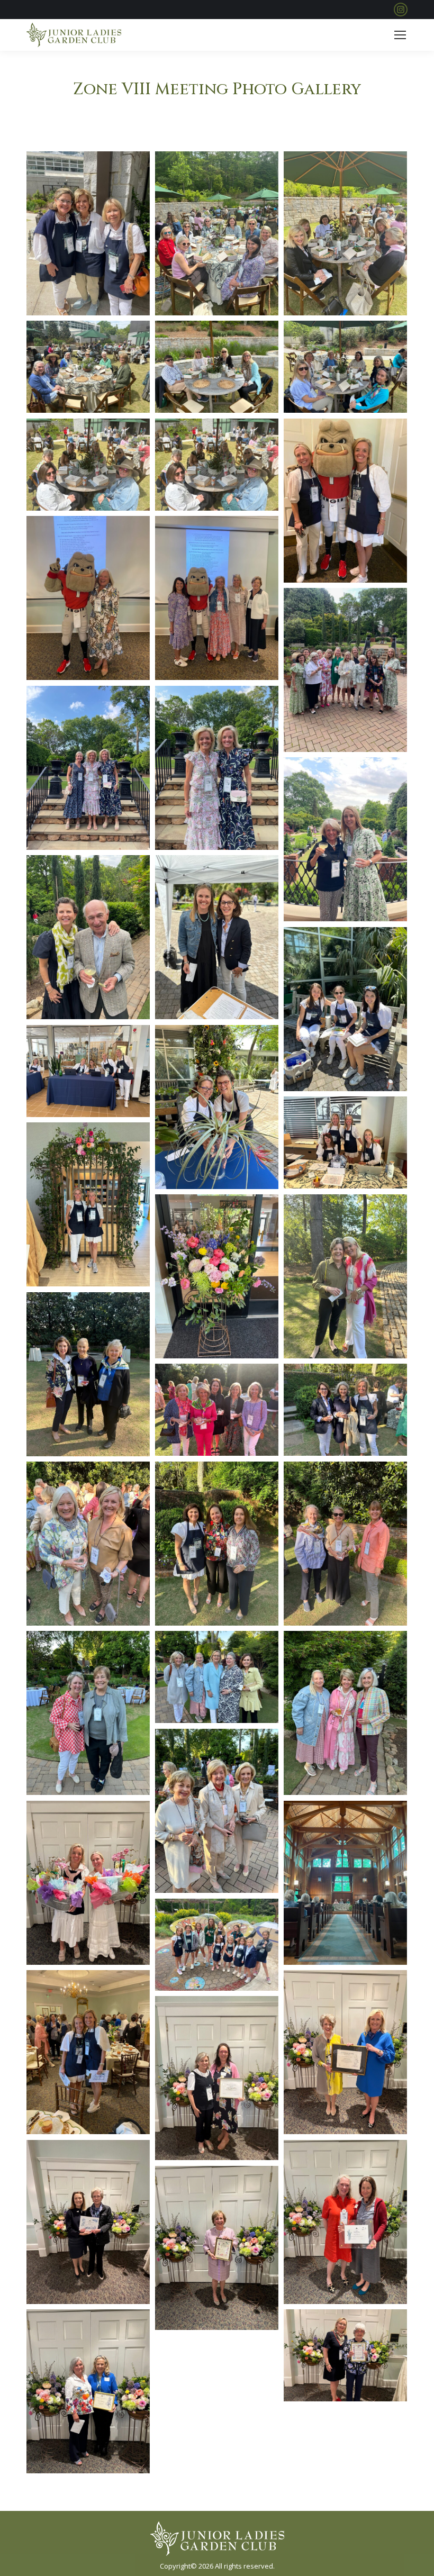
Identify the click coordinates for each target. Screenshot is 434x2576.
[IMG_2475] (217, 2078)
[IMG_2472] (345, 2052)
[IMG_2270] (217, 1811)
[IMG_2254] (217, 1544)
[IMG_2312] (345, 233)
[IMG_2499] (88, 1883)
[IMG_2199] (88, 1071)
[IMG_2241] (345, 1276)
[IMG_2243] (88, 1374)
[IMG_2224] (217, 1276)
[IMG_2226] (345, 1143)
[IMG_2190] (217, 937)
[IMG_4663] (88, 937)
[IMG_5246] (345, 1883)
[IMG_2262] (88, 1713)
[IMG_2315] (345, 367)
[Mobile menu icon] (400, 35)
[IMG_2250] (88, 1544)
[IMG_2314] (217, 367)
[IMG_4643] (345, 670)
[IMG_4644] (88, 768)
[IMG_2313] (88, 367)
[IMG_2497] (345, 2356)
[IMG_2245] (217, 1410)
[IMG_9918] (345, 501)
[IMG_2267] (345, 1713)
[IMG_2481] (88, 2222)
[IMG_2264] (217, 1677)
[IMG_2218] (217, 1107)
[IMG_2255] (345, 1544)
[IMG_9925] (88, 598)
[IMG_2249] (345, 1410)
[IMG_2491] (88, 2391)
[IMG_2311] (217, 233)
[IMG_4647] (217, 768)
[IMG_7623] (88, 2052)
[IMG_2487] (217, 2248)
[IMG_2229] (88, 1204)
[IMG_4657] (345, 839)
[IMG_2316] (88, 465)
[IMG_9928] (217, 598)
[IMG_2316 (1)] (217, 465)
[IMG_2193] (345, 1009)
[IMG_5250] (217, 1945)
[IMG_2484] (345, 2222)
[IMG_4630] (88, 233)
